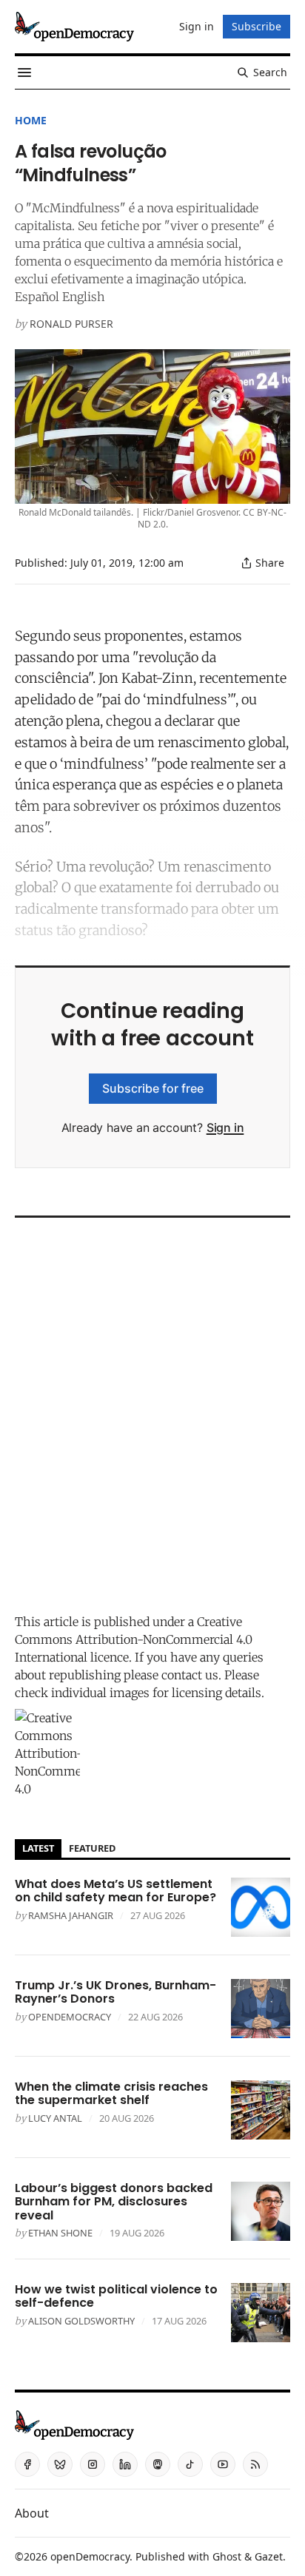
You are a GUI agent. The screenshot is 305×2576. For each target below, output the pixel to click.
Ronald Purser (71, 324)
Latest (38, 1848)
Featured (92, 1848)
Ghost (227, 2556)
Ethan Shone (60, 2233)
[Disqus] (152, 1412)
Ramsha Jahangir (71, 1915)
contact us (190, 1675)
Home (31, 120)
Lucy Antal (55, 2118)
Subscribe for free (153, 1088)
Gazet (269, 2556)
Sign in (225, 1127)
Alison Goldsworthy (81, 2321)
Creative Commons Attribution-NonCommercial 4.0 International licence (134, 1639)
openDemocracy (70, 2017)
